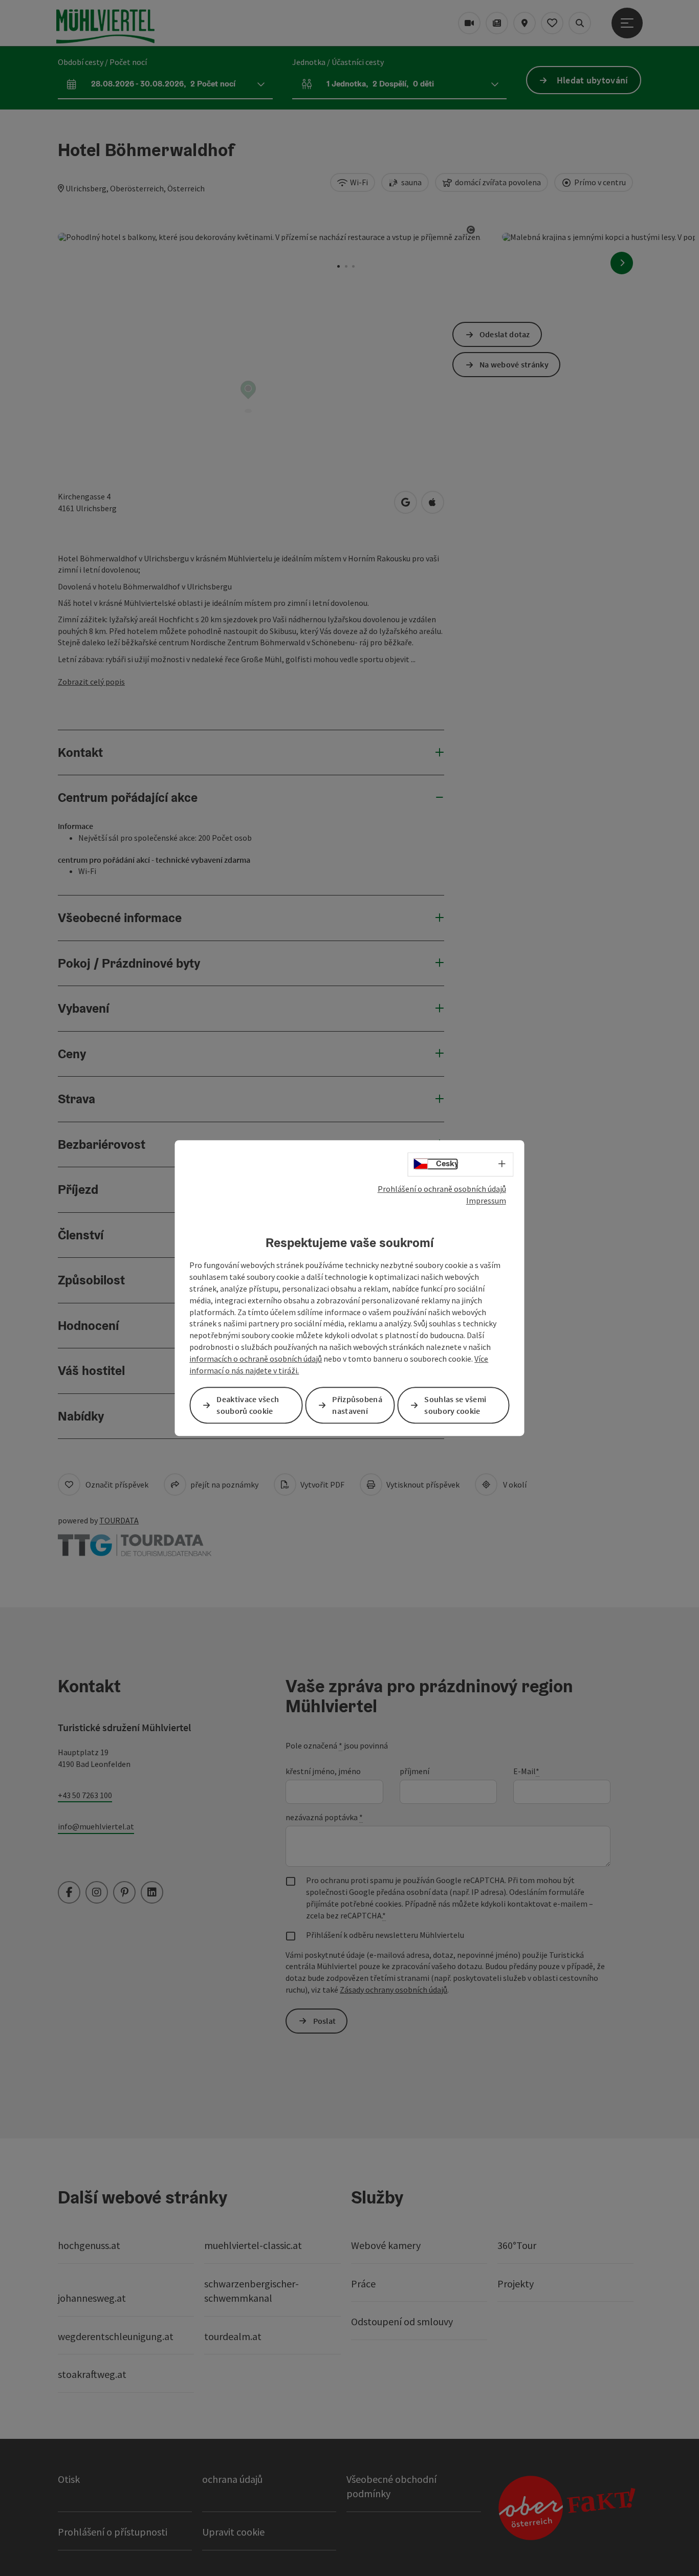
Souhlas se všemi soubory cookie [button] (455, 1405)
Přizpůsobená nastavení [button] (357, 1405)
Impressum (486, 1200)
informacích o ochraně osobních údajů (256, 1359)
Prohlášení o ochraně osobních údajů (442, 1189)
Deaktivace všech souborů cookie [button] (248, 1405)
